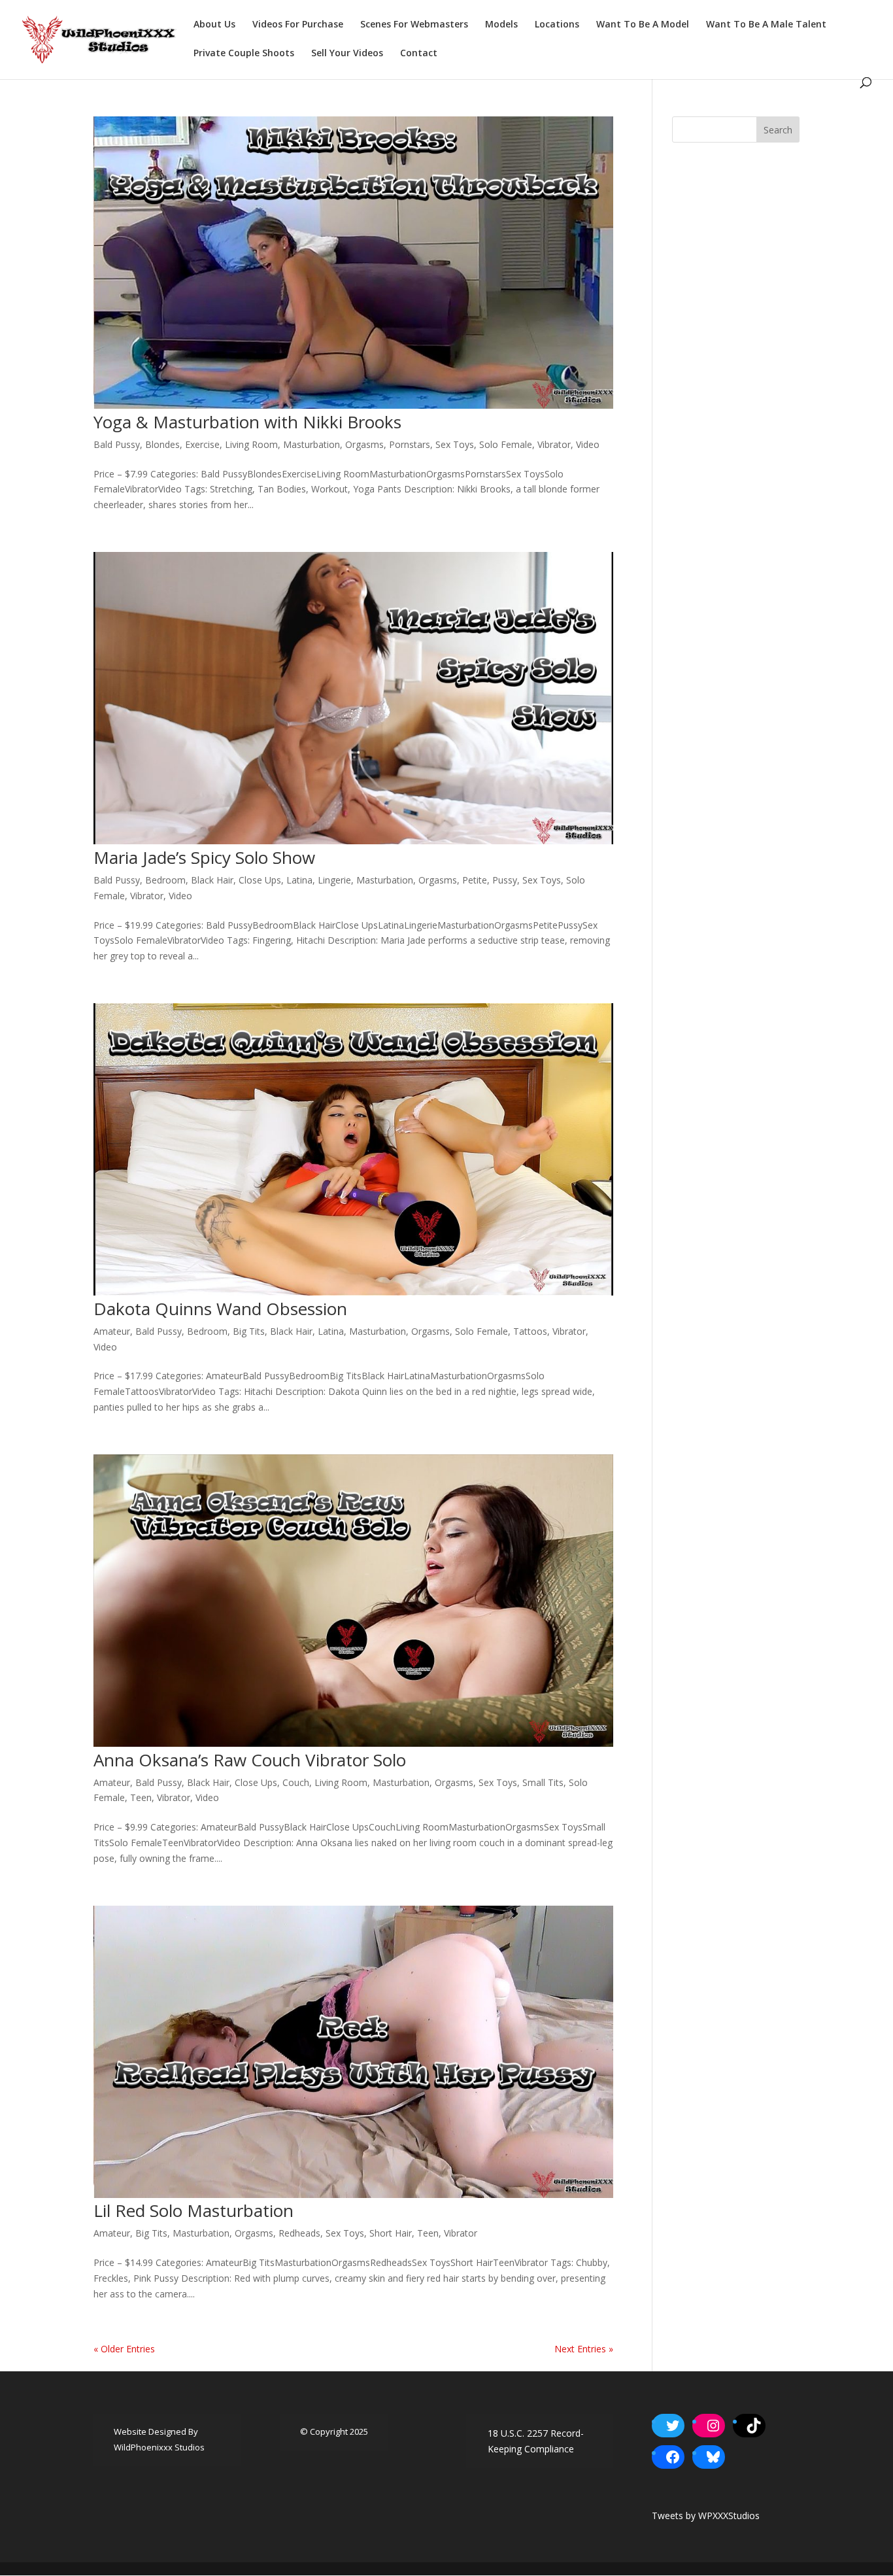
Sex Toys (455, 444)
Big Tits (249, 1331)
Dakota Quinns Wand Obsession (220, 1309)
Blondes (162, 444)
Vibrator (554, 444)
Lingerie (334, 880)
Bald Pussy (117, 444)
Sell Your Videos (347, 54)
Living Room (251, 444)
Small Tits (543, 1782)
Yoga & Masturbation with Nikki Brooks (247, 422)
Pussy (505, 880)
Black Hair (212, 880)
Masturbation (312, 444)
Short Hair (391, 2233)
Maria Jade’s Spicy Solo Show (204, 857)
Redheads (299, 2233)
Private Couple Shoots (244, 54)
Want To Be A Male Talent (766, 25)
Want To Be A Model (643, 25)
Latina (299, 880)
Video (588, 444)
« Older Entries (124, 2349)
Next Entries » (584, 2349)
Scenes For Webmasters (414, 25)
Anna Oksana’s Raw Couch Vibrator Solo (250, 1760)
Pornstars (410, 444)
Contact (419, 54)
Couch (296, 1782)
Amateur (112, 1331)
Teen (141, 1797)
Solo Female (506, 444)
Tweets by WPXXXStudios (706, 2516)
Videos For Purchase (298, 25)
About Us (214, 25)
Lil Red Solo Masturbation (194, 2210)
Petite (475, 880)
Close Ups (260, 880)
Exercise (202, 444)
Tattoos (530, 1331)
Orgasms (364, 444)
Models (501, 25)
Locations (557, 25)
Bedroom (165, 880)
